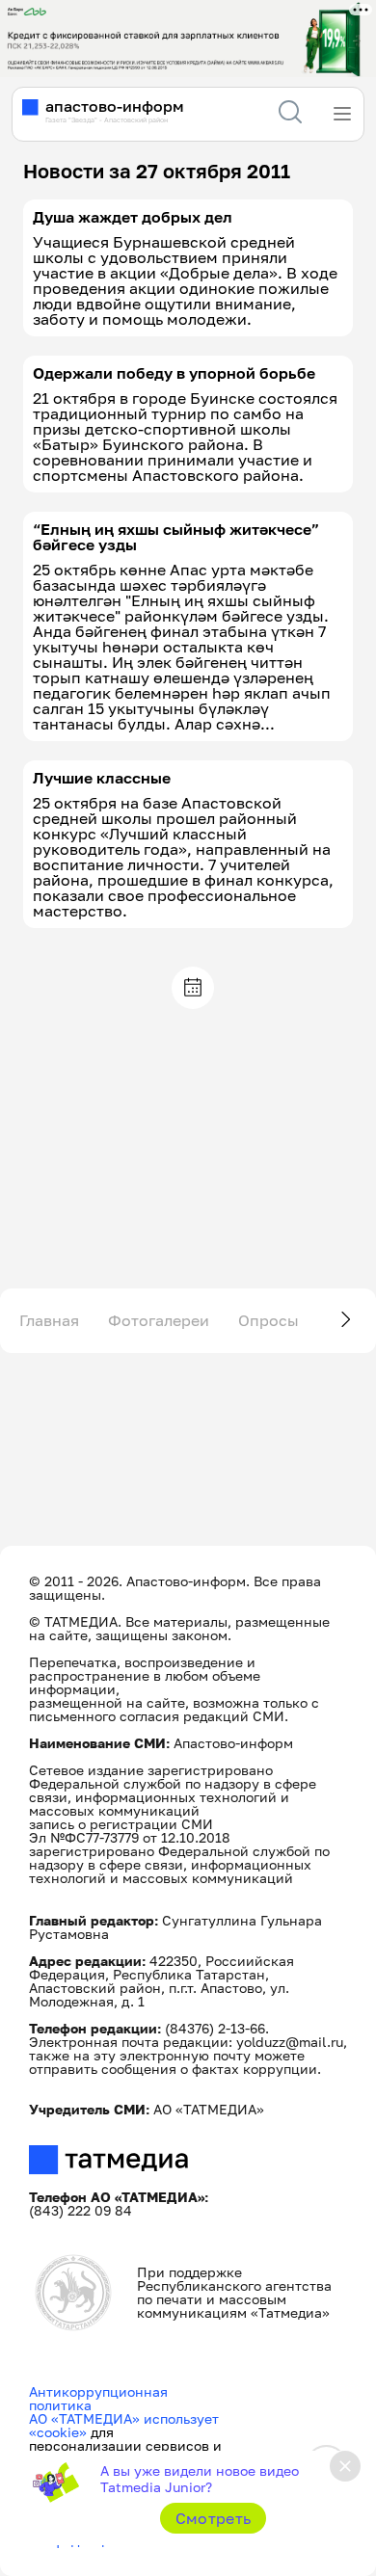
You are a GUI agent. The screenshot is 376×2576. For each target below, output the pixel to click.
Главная (49, 1320)
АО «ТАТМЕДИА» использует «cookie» (124, 2425)
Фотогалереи (159, 1320)
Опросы (269, 1320)
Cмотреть (214, 2518)
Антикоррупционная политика (98, 2398)
